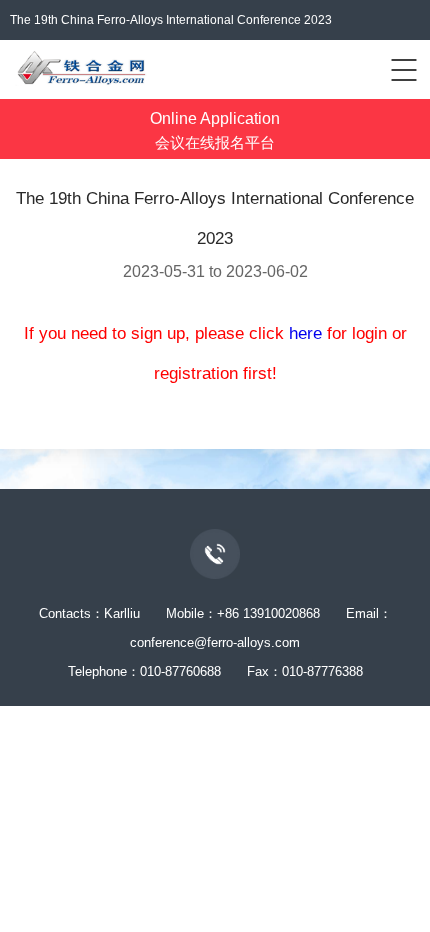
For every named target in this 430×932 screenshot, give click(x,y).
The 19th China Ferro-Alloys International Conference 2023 (171, 20)
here (305, 333)
